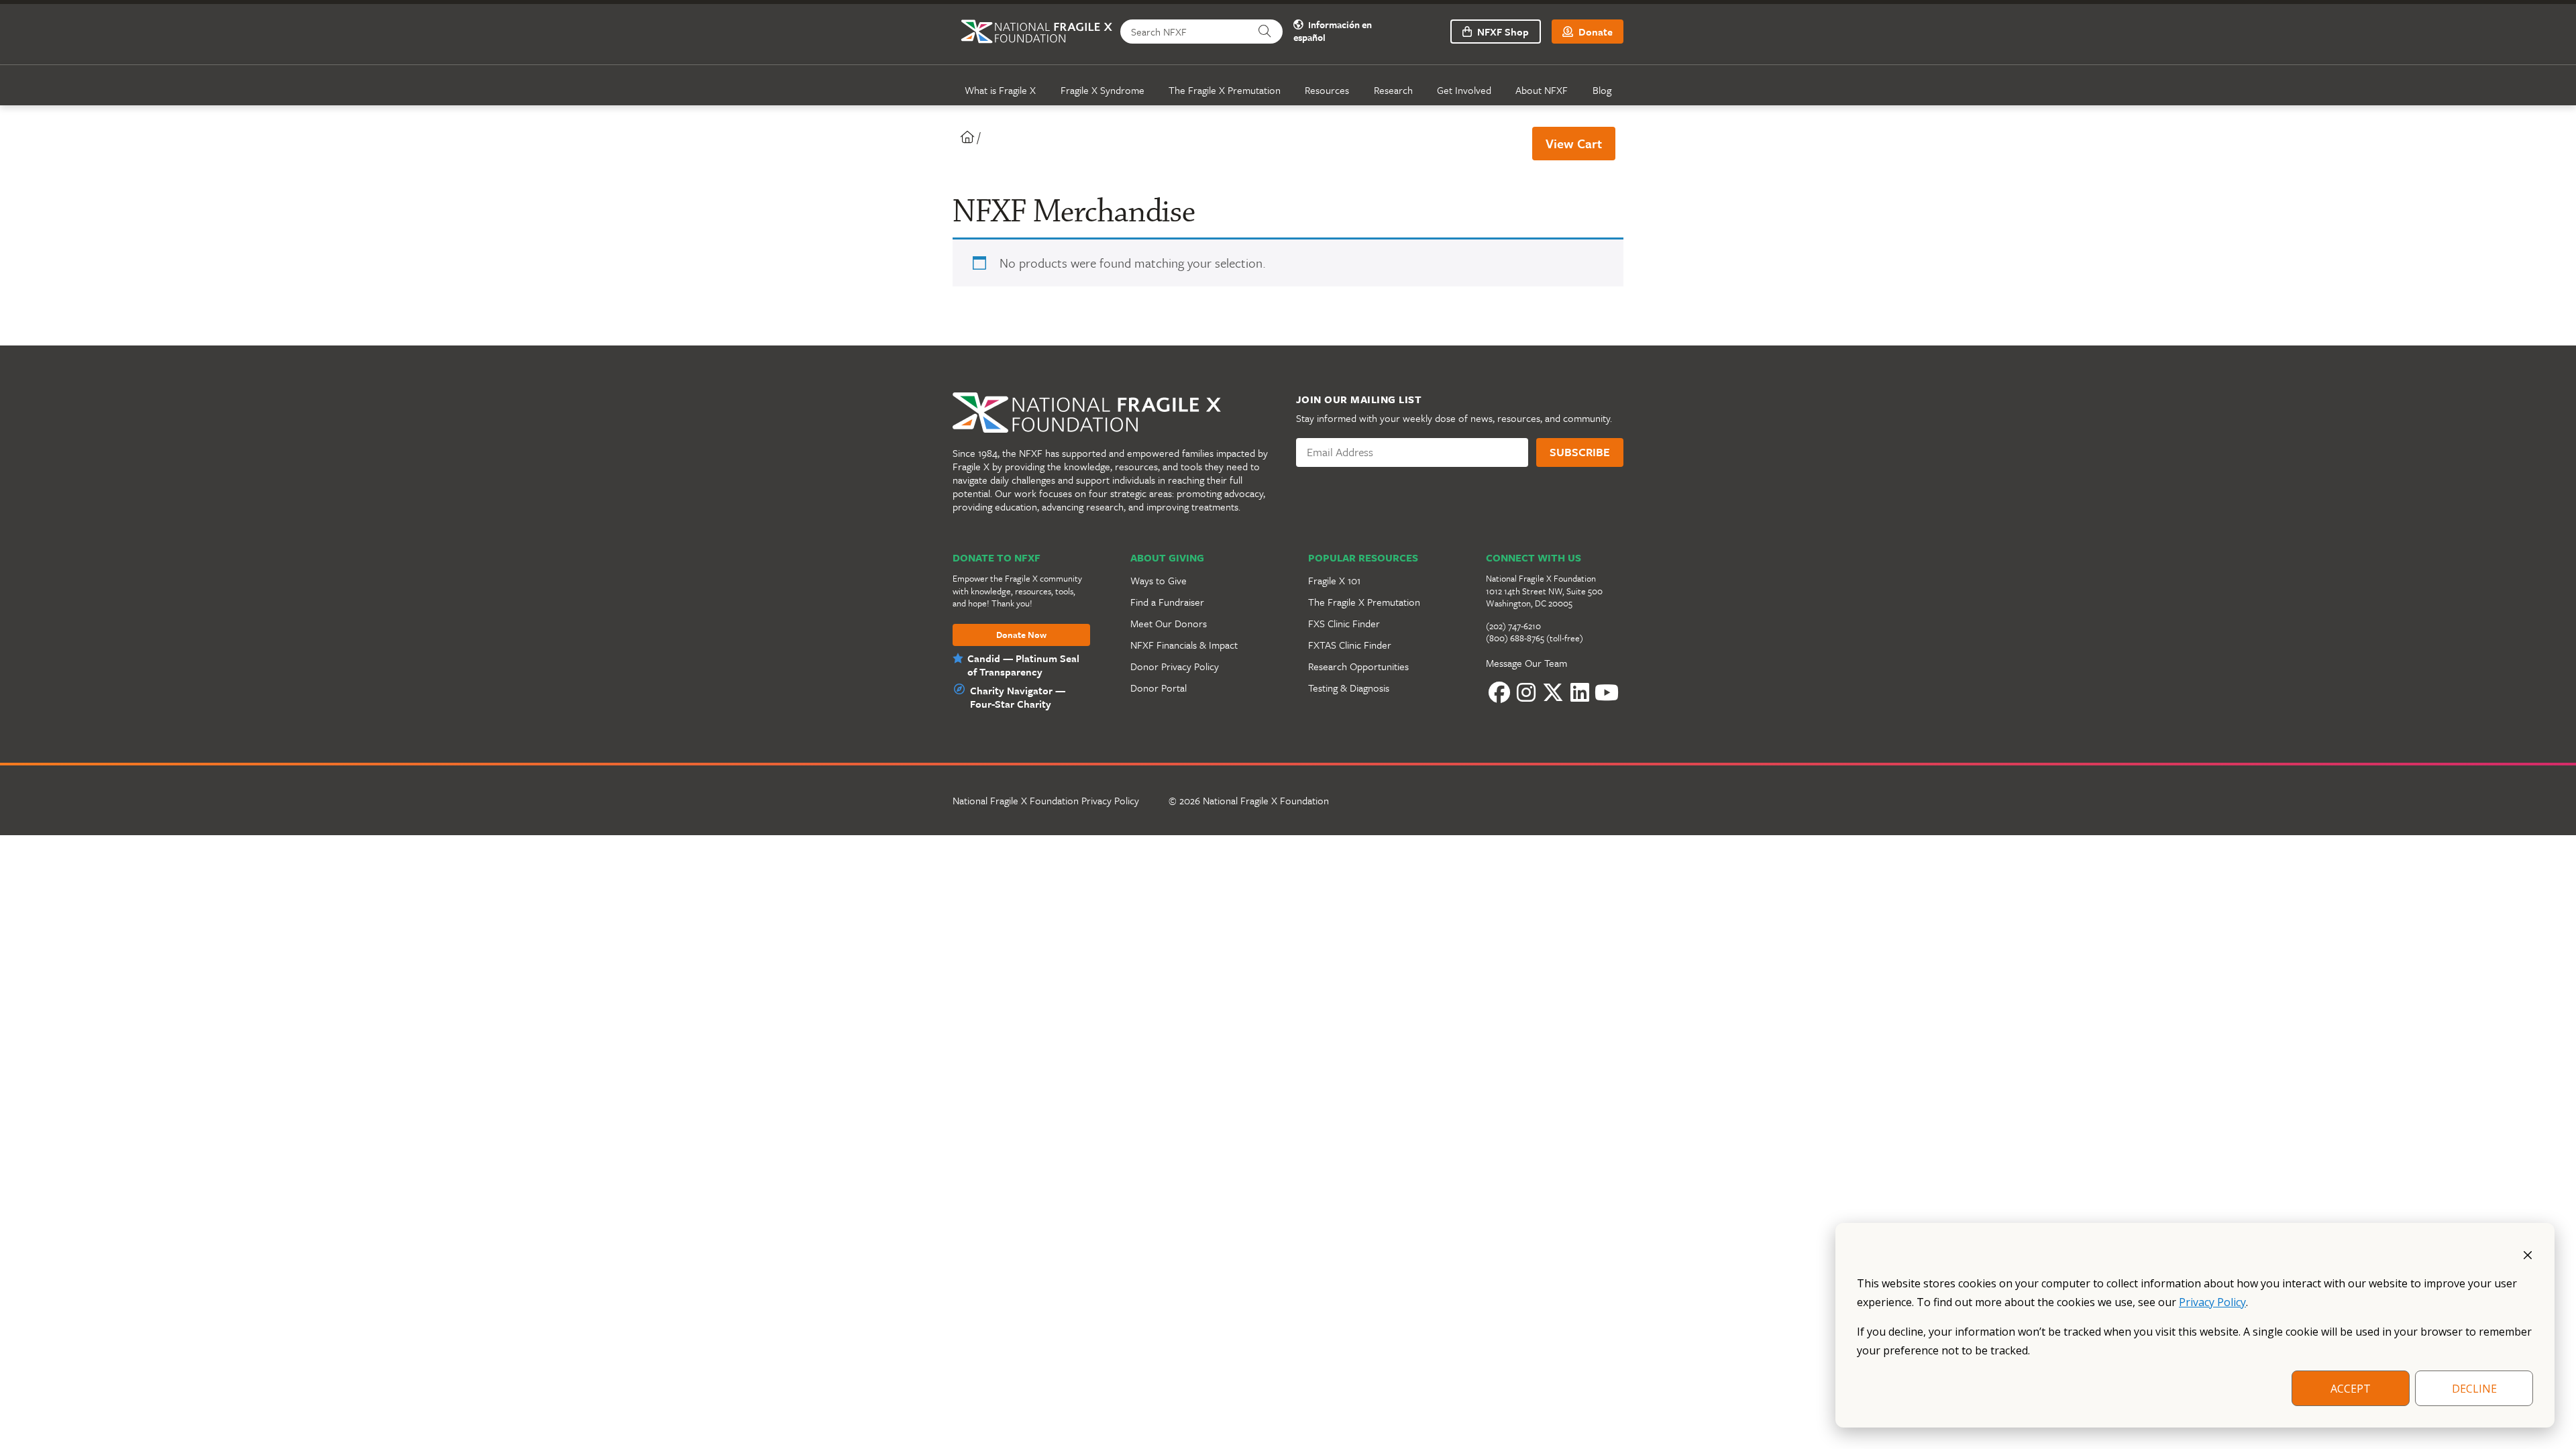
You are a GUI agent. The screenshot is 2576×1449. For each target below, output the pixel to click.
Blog (1602, 90)
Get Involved (1464, 90)
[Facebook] (1499, 693)
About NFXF (1542, 90)
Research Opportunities (1358, 666)
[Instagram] (1526, 693)
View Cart (1574, 143)
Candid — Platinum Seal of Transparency (1023, 665)
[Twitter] (1553, 693)
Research (1393, 90)
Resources (1327, 90)
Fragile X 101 (1334, 580)
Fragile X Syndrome (1103, 90)
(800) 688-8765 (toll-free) (1535, 638)
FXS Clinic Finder (1344, 623)
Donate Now (1021, 635)
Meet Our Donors (1169, 623)
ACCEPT (2351, 1389)
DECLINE (2474, 1389)
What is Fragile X (1000, 90)
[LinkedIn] (1580, 693)
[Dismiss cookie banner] (2528, 1254)
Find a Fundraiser (1167, 602)
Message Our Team (1526, 663)
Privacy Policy (2212, 1302)
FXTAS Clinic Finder (1350, 645)
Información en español (1333, 32)
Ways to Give (1159, 580)
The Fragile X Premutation (1225, 90)
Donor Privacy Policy (1175, 666)
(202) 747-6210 (1513, 626)
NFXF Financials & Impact (1184, 645)
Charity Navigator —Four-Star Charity (1018, 697)
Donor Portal (1159, 688)
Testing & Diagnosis (1349, 688)
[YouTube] (1607, 693)
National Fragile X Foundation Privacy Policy (1046, 800)
